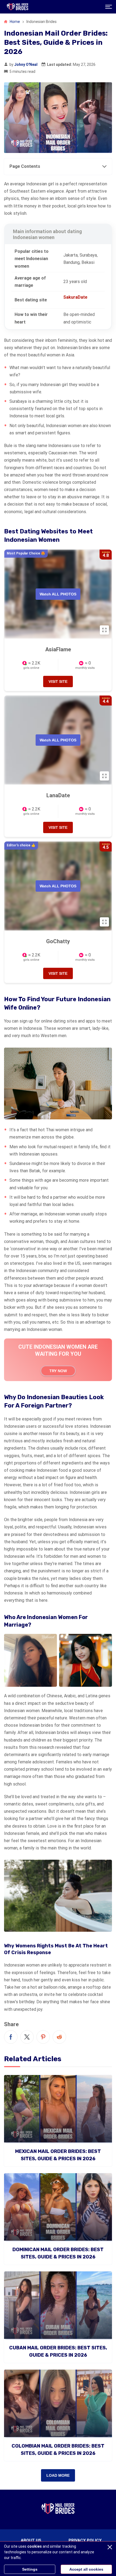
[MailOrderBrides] (18, 7)
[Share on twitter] (27, 2037)
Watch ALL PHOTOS (58, 594)
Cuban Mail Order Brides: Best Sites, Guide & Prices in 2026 (58, 2351)
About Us (31, 2540)
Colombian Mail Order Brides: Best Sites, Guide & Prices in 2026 (58, 2450)
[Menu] (109, 7)
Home (14, 22)
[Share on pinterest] (43, 2037)
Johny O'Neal (26, 64)
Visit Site (58, 682)
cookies (35, 2546)
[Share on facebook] (11, 2037)
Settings (30, 2569)
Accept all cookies (86, 2569)
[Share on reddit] (59, 2037)
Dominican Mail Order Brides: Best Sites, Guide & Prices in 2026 (58, 2253)
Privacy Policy (85, 2540)
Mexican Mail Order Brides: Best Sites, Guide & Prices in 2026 (58, 2155)
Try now (58, 1371)
